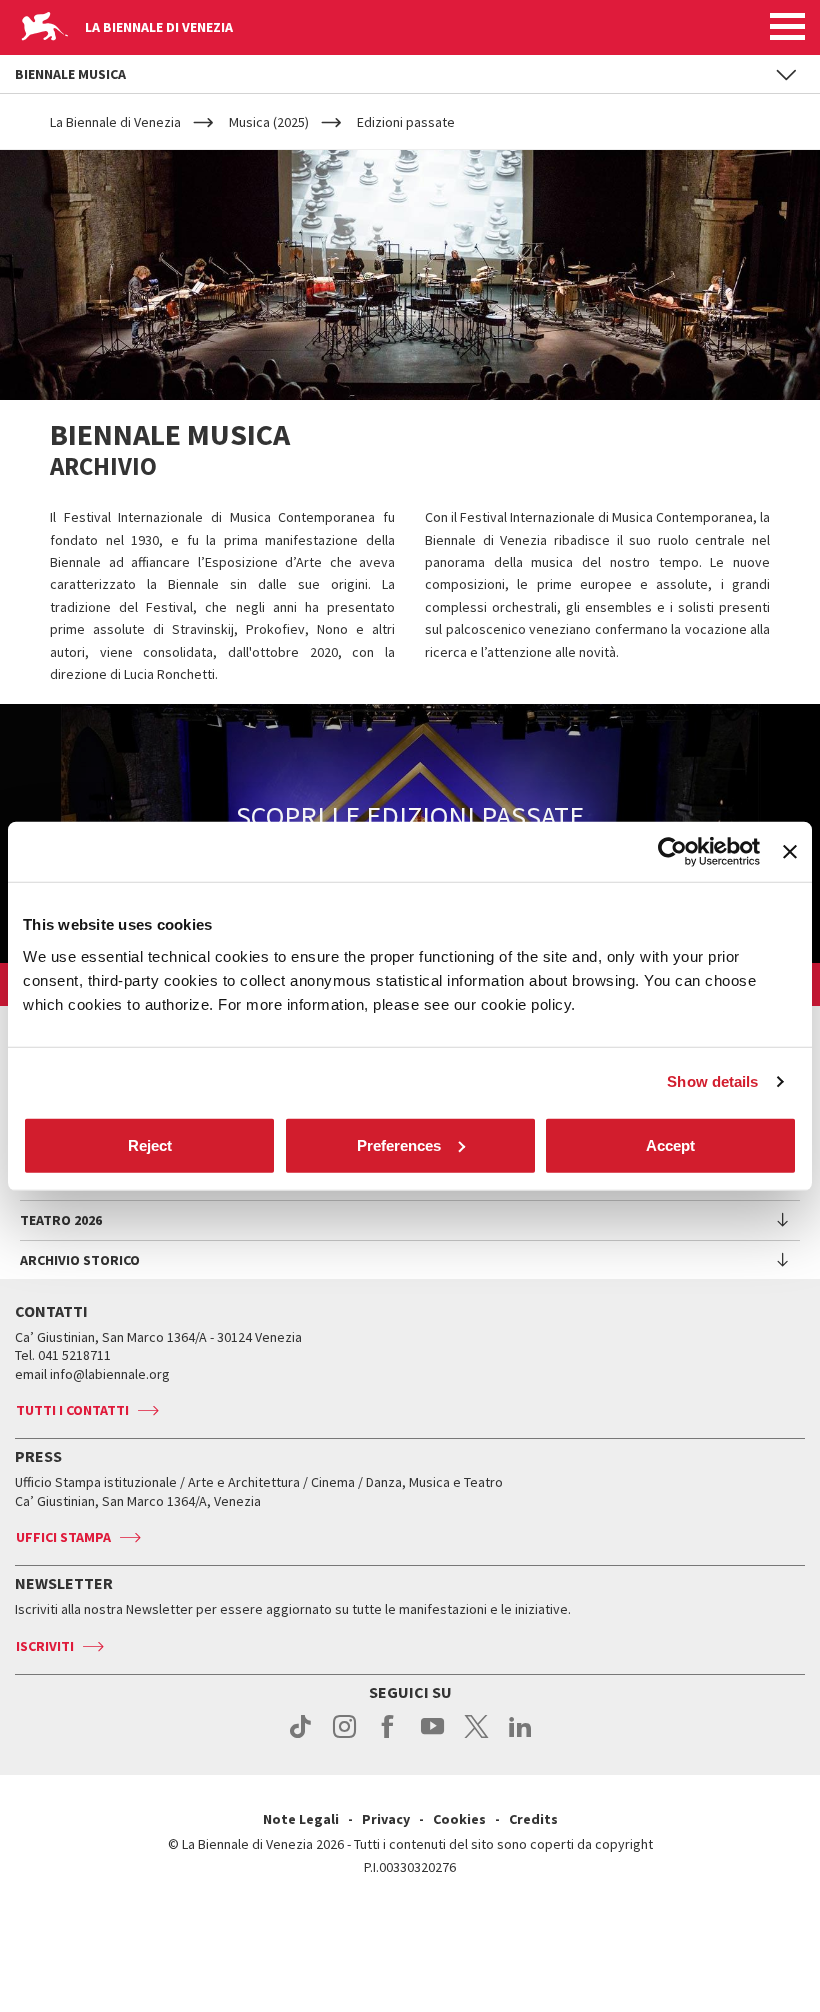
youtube (432, 1737)
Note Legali (301, 1819)
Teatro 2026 (61, 1220)
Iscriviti (45, 1646)
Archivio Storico (80, 1260)
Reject (150, 1144)
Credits (533, 1819)
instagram (344, 1737)
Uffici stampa (63, 1537)
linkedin (520, 1737)
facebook (388, 1737)
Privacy (386, 1819)
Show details (712, 1081)
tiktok (300, 1737)
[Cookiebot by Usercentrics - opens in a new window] (672, 852)
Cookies (459, 1819)
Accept (670, 1144)
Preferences (399, 1144)
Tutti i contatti (72, 1410)
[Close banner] (790, 852)
